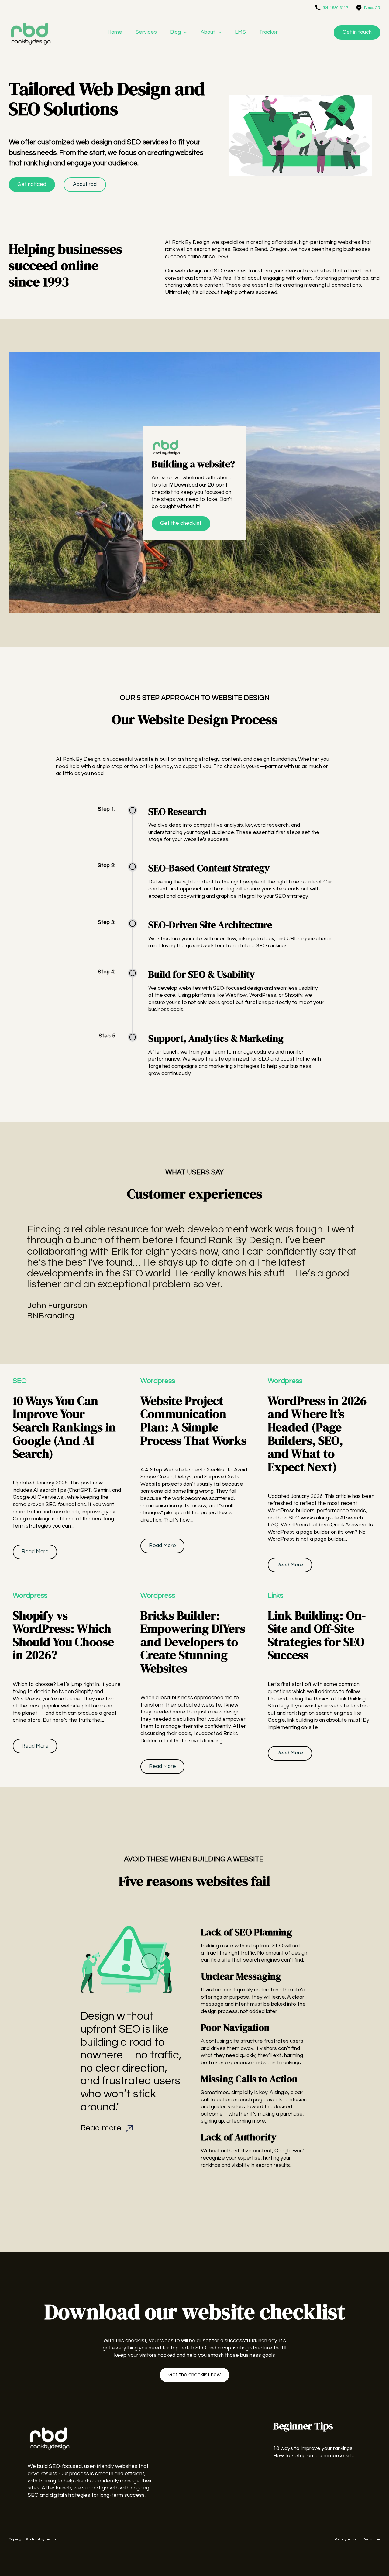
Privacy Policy (346, 2539)
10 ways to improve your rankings (313, 2448)
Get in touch (357, 32)
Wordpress (158, 1381)
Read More (35, 1552)
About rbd (85, 184)
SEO (20, 1381)
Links (275, 1596)
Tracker (269, 32)
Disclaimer (371, 2539)
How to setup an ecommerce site (314, 2456)
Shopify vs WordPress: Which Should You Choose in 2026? (63, 1635)
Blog (176, 32)
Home (115, 32)
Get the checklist (181, 523)
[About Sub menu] (220, 32)
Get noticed (32, 184)
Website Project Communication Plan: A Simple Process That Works (193, 1421)
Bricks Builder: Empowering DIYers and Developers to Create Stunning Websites (193, 1642)
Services (146, 32)
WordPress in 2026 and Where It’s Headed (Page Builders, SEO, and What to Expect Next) (317, 1434)
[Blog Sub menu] (185, 32)
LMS (240, 32)
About (208, 32)
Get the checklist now (194, 2375)
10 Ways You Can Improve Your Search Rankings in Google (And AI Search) (64, 1427)
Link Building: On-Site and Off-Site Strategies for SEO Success (317, 1635)
